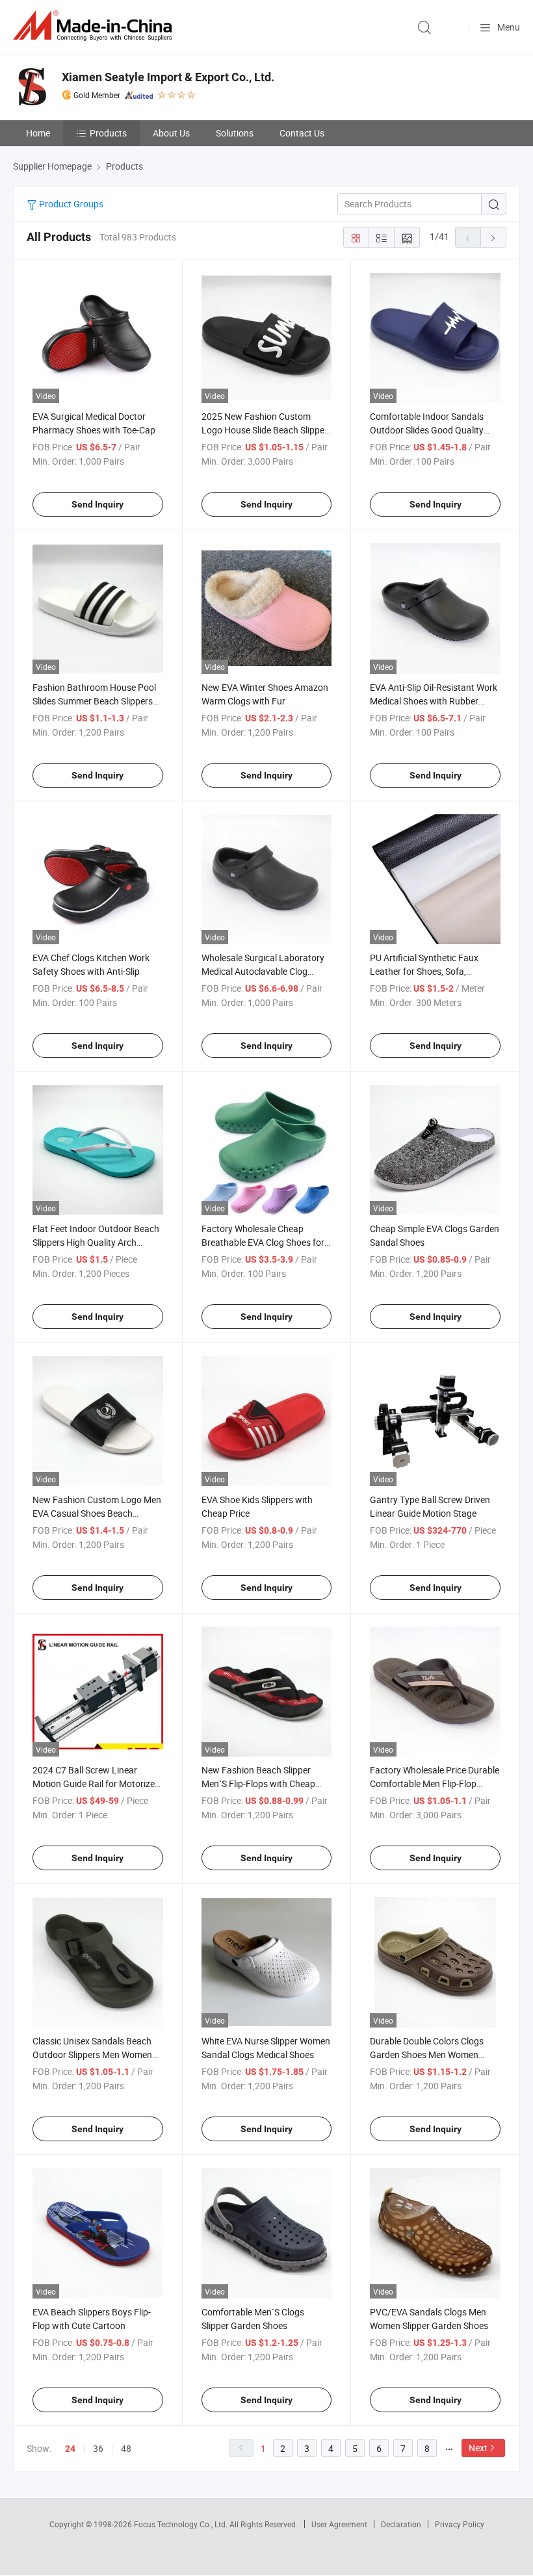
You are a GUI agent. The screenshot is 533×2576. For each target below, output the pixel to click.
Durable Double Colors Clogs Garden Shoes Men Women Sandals (427, 2054)
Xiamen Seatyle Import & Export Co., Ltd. (168, 77)
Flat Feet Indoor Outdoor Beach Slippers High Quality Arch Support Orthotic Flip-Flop (96, 1242)
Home (38, 133)
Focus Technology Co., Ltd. (182, 2524)
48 (126, 2448)
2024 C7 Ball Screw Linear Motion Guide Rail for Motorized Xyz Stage (96, 1784)
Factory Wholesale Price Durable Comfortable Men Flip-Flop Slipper (435, 1784)
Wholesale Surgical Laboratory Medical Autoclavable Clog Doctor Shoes (263, 971)
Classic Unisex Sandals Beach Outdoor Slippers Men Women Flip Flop (92, 2054)
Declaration (401, 2524)
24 (70, 2449)
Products (108, 133)
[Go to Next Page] (493, 237)
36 (98, 2448)
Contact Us (302, 133)
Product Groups (70, 204)
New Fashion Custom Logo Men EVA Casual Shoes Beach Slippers (97, 1513)
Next (478, 2448)
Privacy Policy (460, 2524)
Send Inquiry (97, 504)
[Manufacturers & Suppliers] (95, 26)
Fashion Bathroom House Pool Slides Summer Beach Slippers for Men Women (94, 701)
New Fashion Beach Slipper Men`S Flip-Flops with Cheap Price (258, 1784)
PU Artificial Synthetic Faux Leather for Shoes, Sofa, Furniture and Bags (424, 971)
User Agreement (339, 2524)
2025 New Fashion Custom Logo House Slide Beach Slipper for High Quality (265, 430)
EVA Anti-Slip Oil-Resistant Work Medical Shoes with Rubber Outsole (434, 701)
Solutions (235, 133)
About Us (171, 133)
